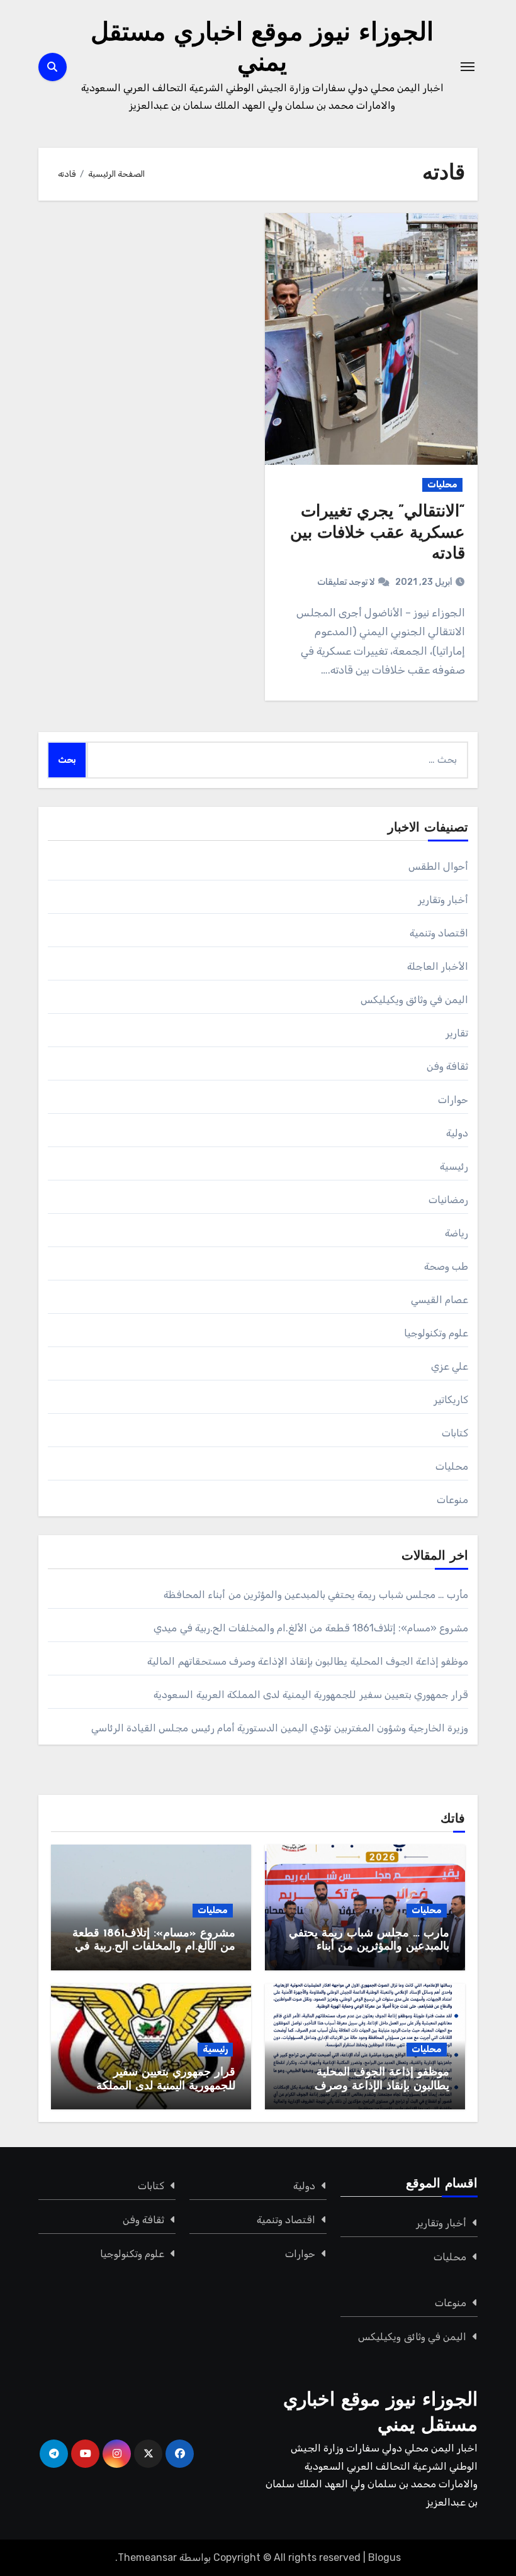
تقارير (457, 1033)
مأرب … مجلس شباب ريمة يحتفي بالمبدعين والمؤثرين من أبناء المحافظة (316, 1595)
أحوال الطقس (438, 866)
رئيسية (454, 1166)
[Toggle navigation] (468, 67)
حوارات (453, 1100)
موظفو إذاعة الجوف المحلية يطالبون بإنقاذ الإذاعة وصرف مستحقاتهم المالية (308, 1661)
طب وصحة (446, 1266)
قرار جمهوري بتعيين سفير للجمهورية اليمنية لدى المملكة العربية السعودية (311, 1695)
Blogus (384, 2557)
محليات (442, 485)
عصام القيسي (440, 1300)
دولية (457, 1133)
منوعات (452, 1500)
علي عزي (450, 1366)
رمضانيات (448, 1200)
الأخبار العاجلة (438, 966)
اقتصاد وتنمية (439, 933)
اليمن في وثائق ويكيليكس (415, 1000)
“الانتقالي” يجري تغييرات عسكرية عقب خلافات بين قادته (378, 534)
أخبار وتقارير (443, 900)
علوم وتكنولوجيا (436, 1333)
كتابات (455, 1433)
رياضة (457, 1233)
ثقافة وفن (447, 1066)
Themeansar (147, 2557)
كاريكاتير (451, 1400)
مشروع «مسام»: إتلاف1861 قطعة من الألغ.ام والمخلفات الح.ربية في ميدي (311, 1628)
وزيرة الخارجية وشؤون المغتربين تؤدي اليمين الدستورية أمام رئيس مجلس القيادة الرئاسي (280, 1728)
